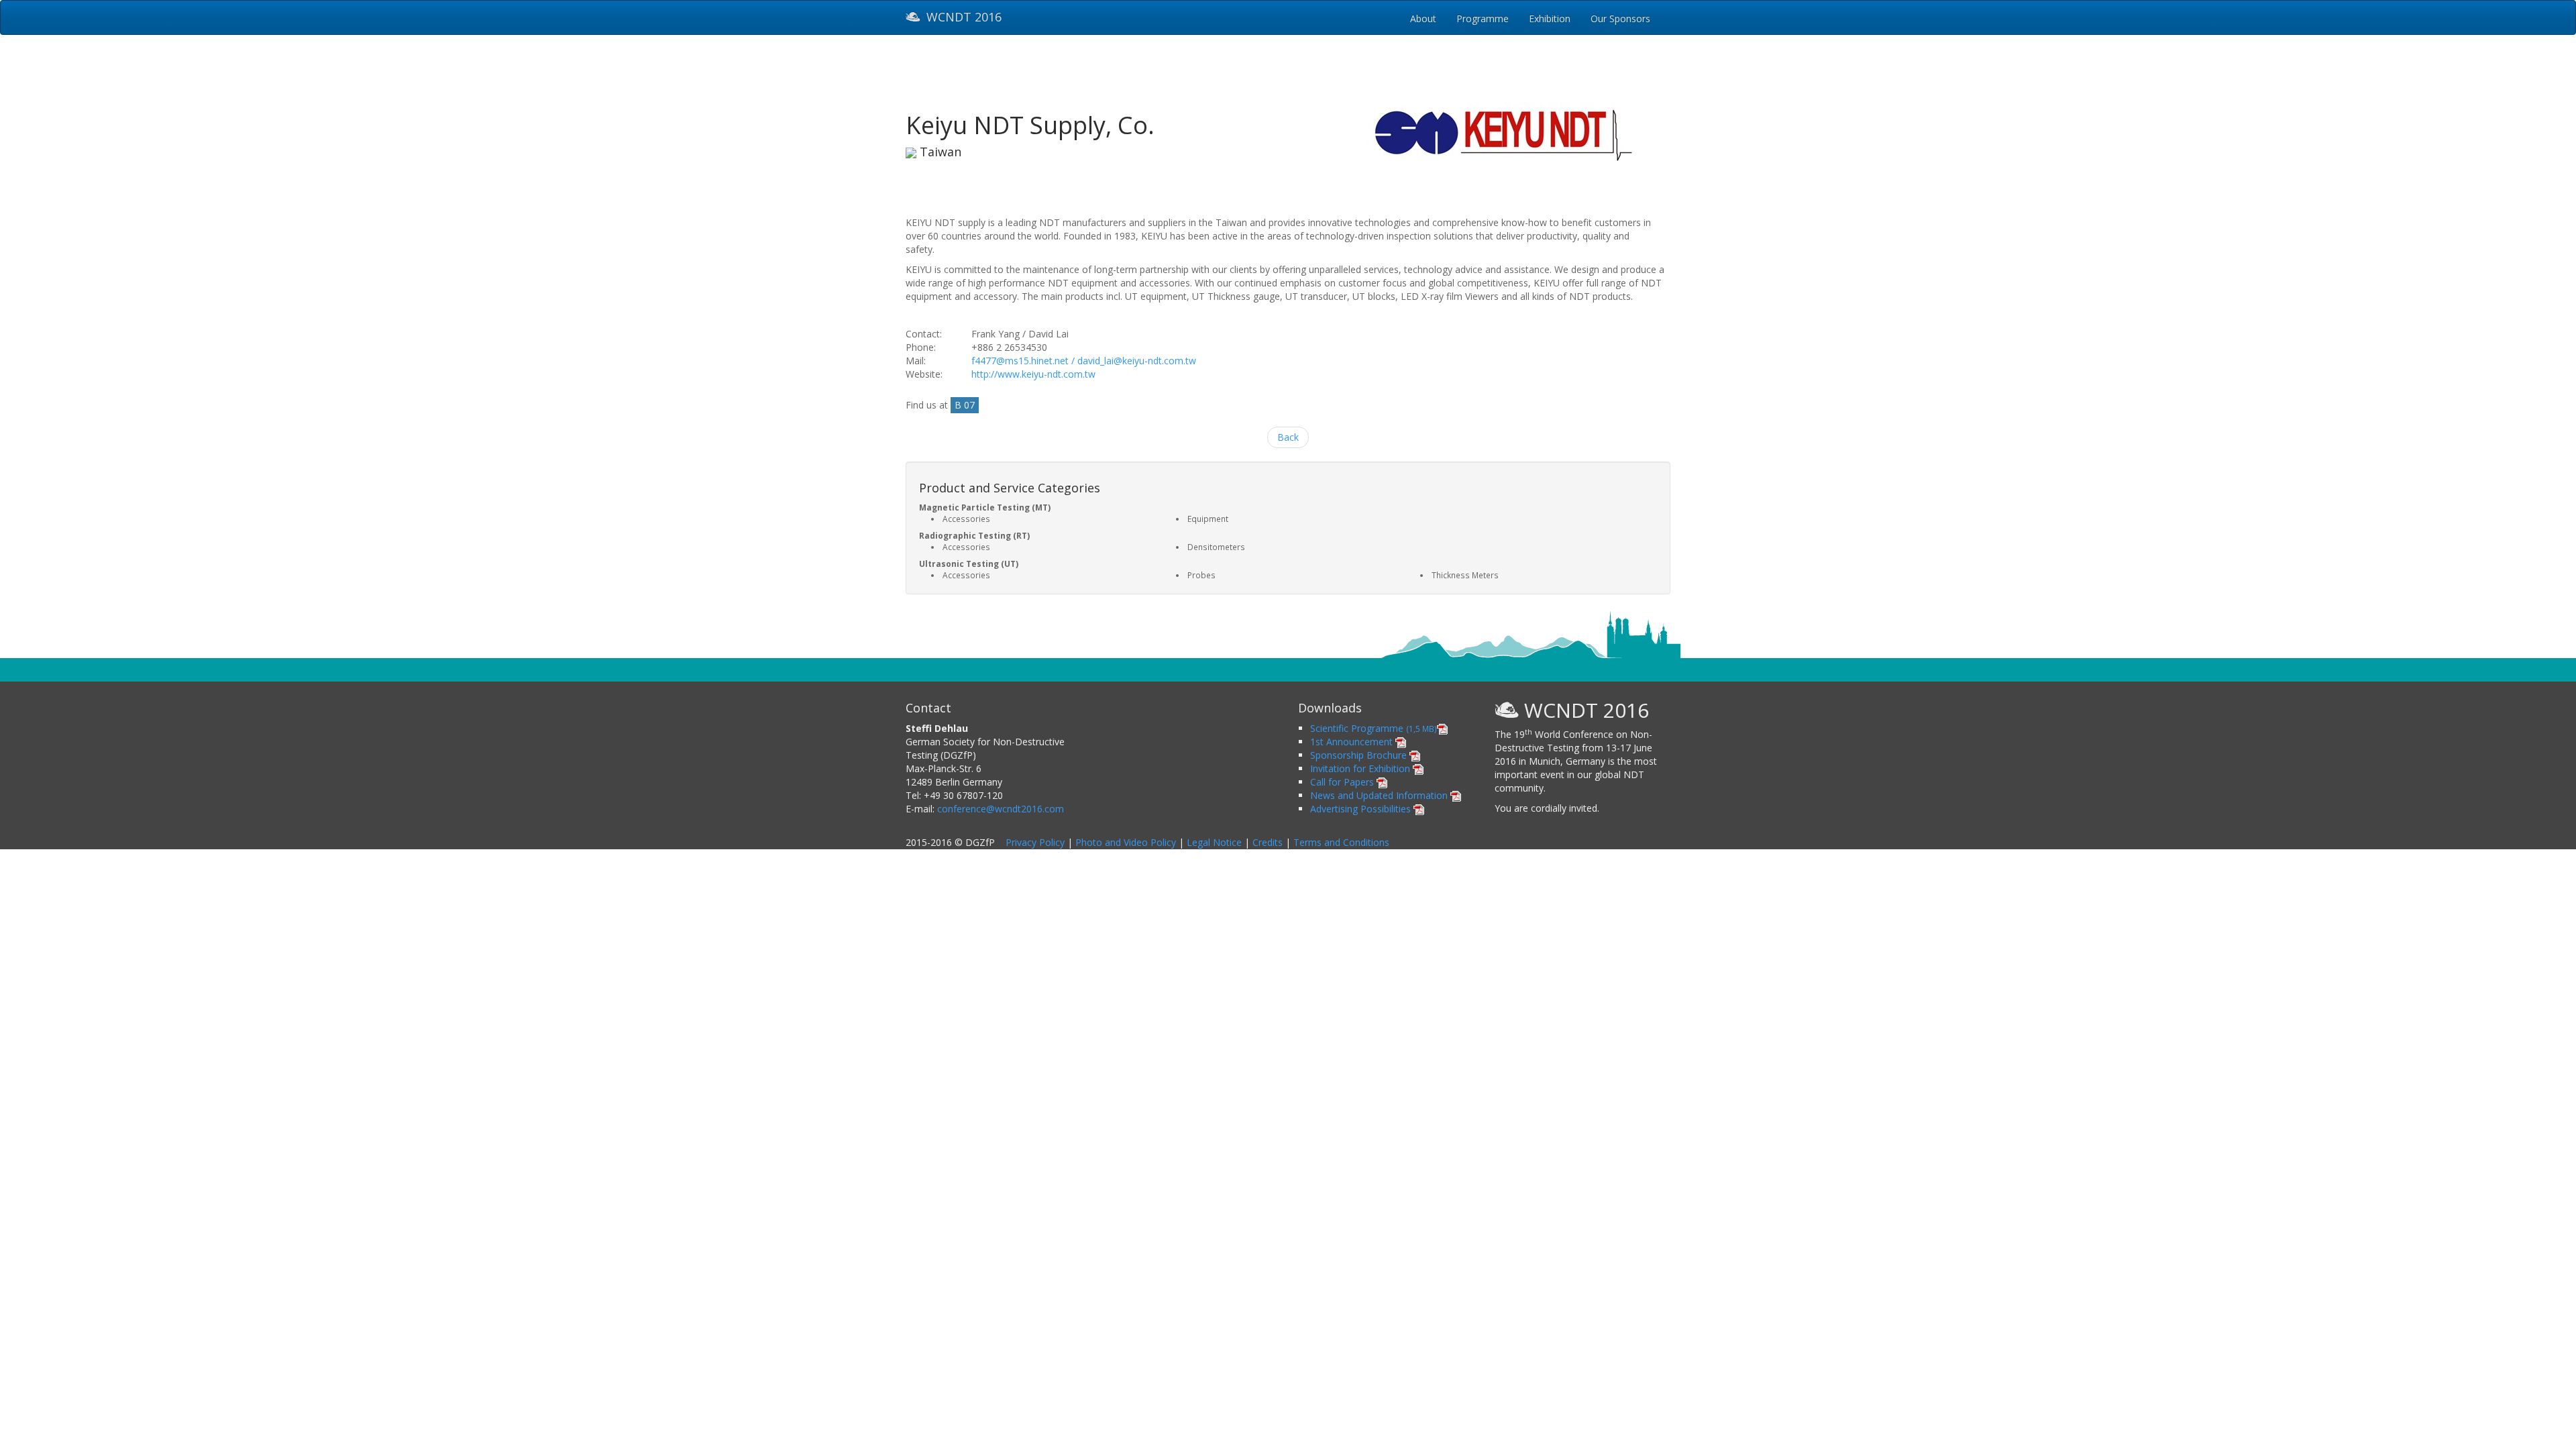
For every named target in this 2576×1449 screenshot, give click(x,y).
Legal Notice (1214, 842)
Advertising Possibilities (1362, 809)
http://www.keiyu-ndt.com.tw (1033, 374)
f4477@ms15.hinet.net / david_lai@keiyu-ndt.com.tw (1084, 361)
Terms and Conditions (1341, 842)
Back (1288, 437)
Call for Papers (1343, 782)
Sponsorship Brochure (1360, 755)
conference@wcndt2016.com (1001, 809)
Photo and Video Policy (1126, 842)
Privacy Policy (1035, 842)
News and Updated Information (1380, 795)
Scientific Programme (1374, 728)
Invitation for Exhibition (1361, 768)
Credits (1268, 842)
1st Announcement (1353, 742)
